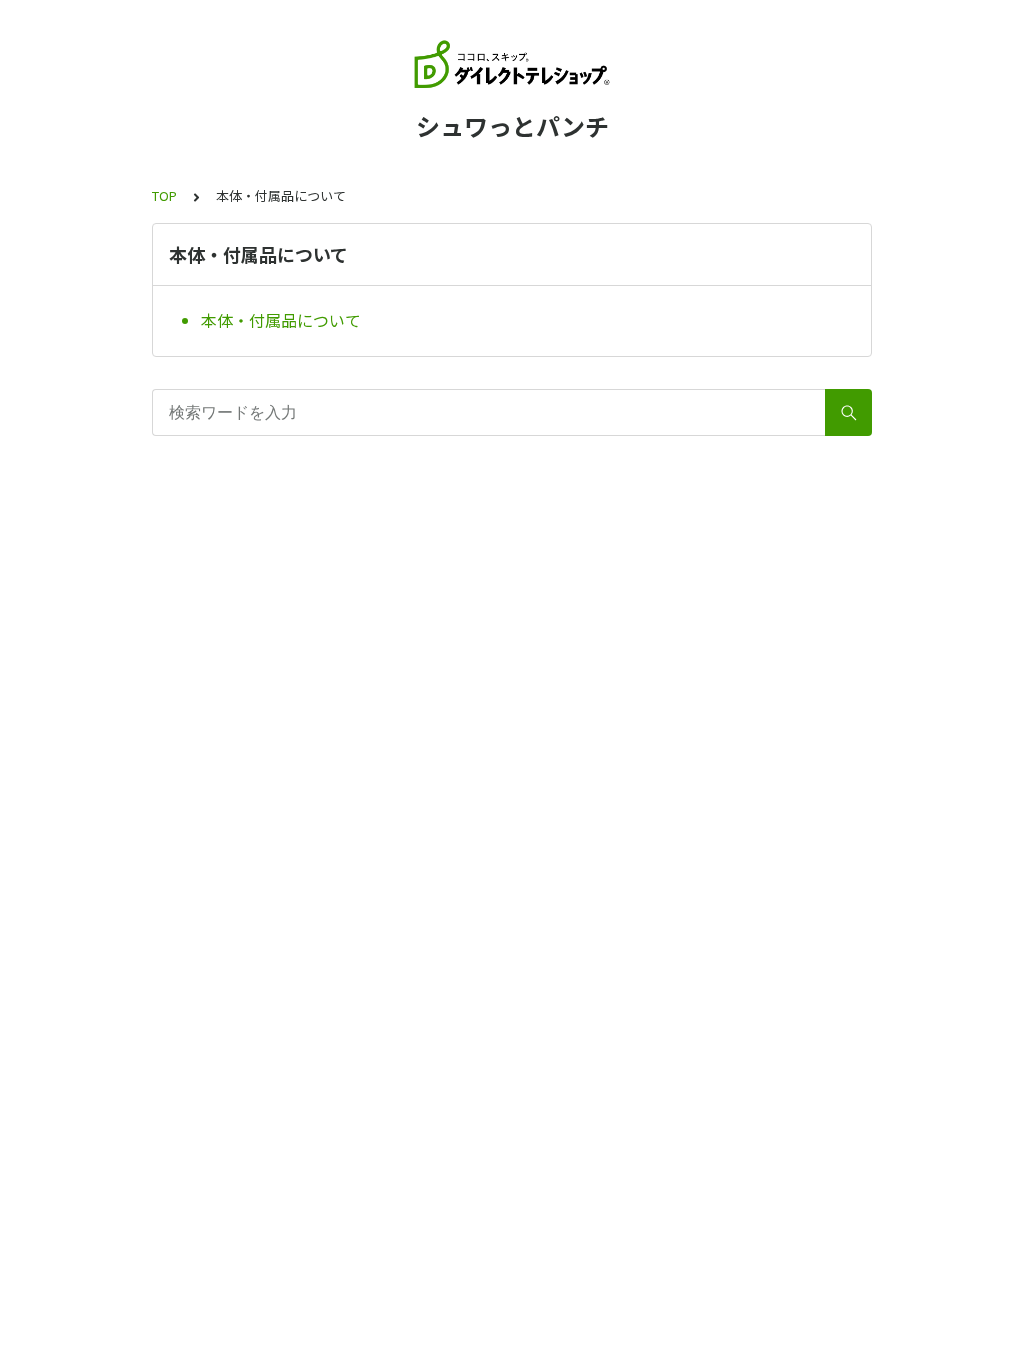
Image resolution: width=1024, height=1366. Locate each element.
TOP (164, 195)
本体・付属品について (281, 320)
